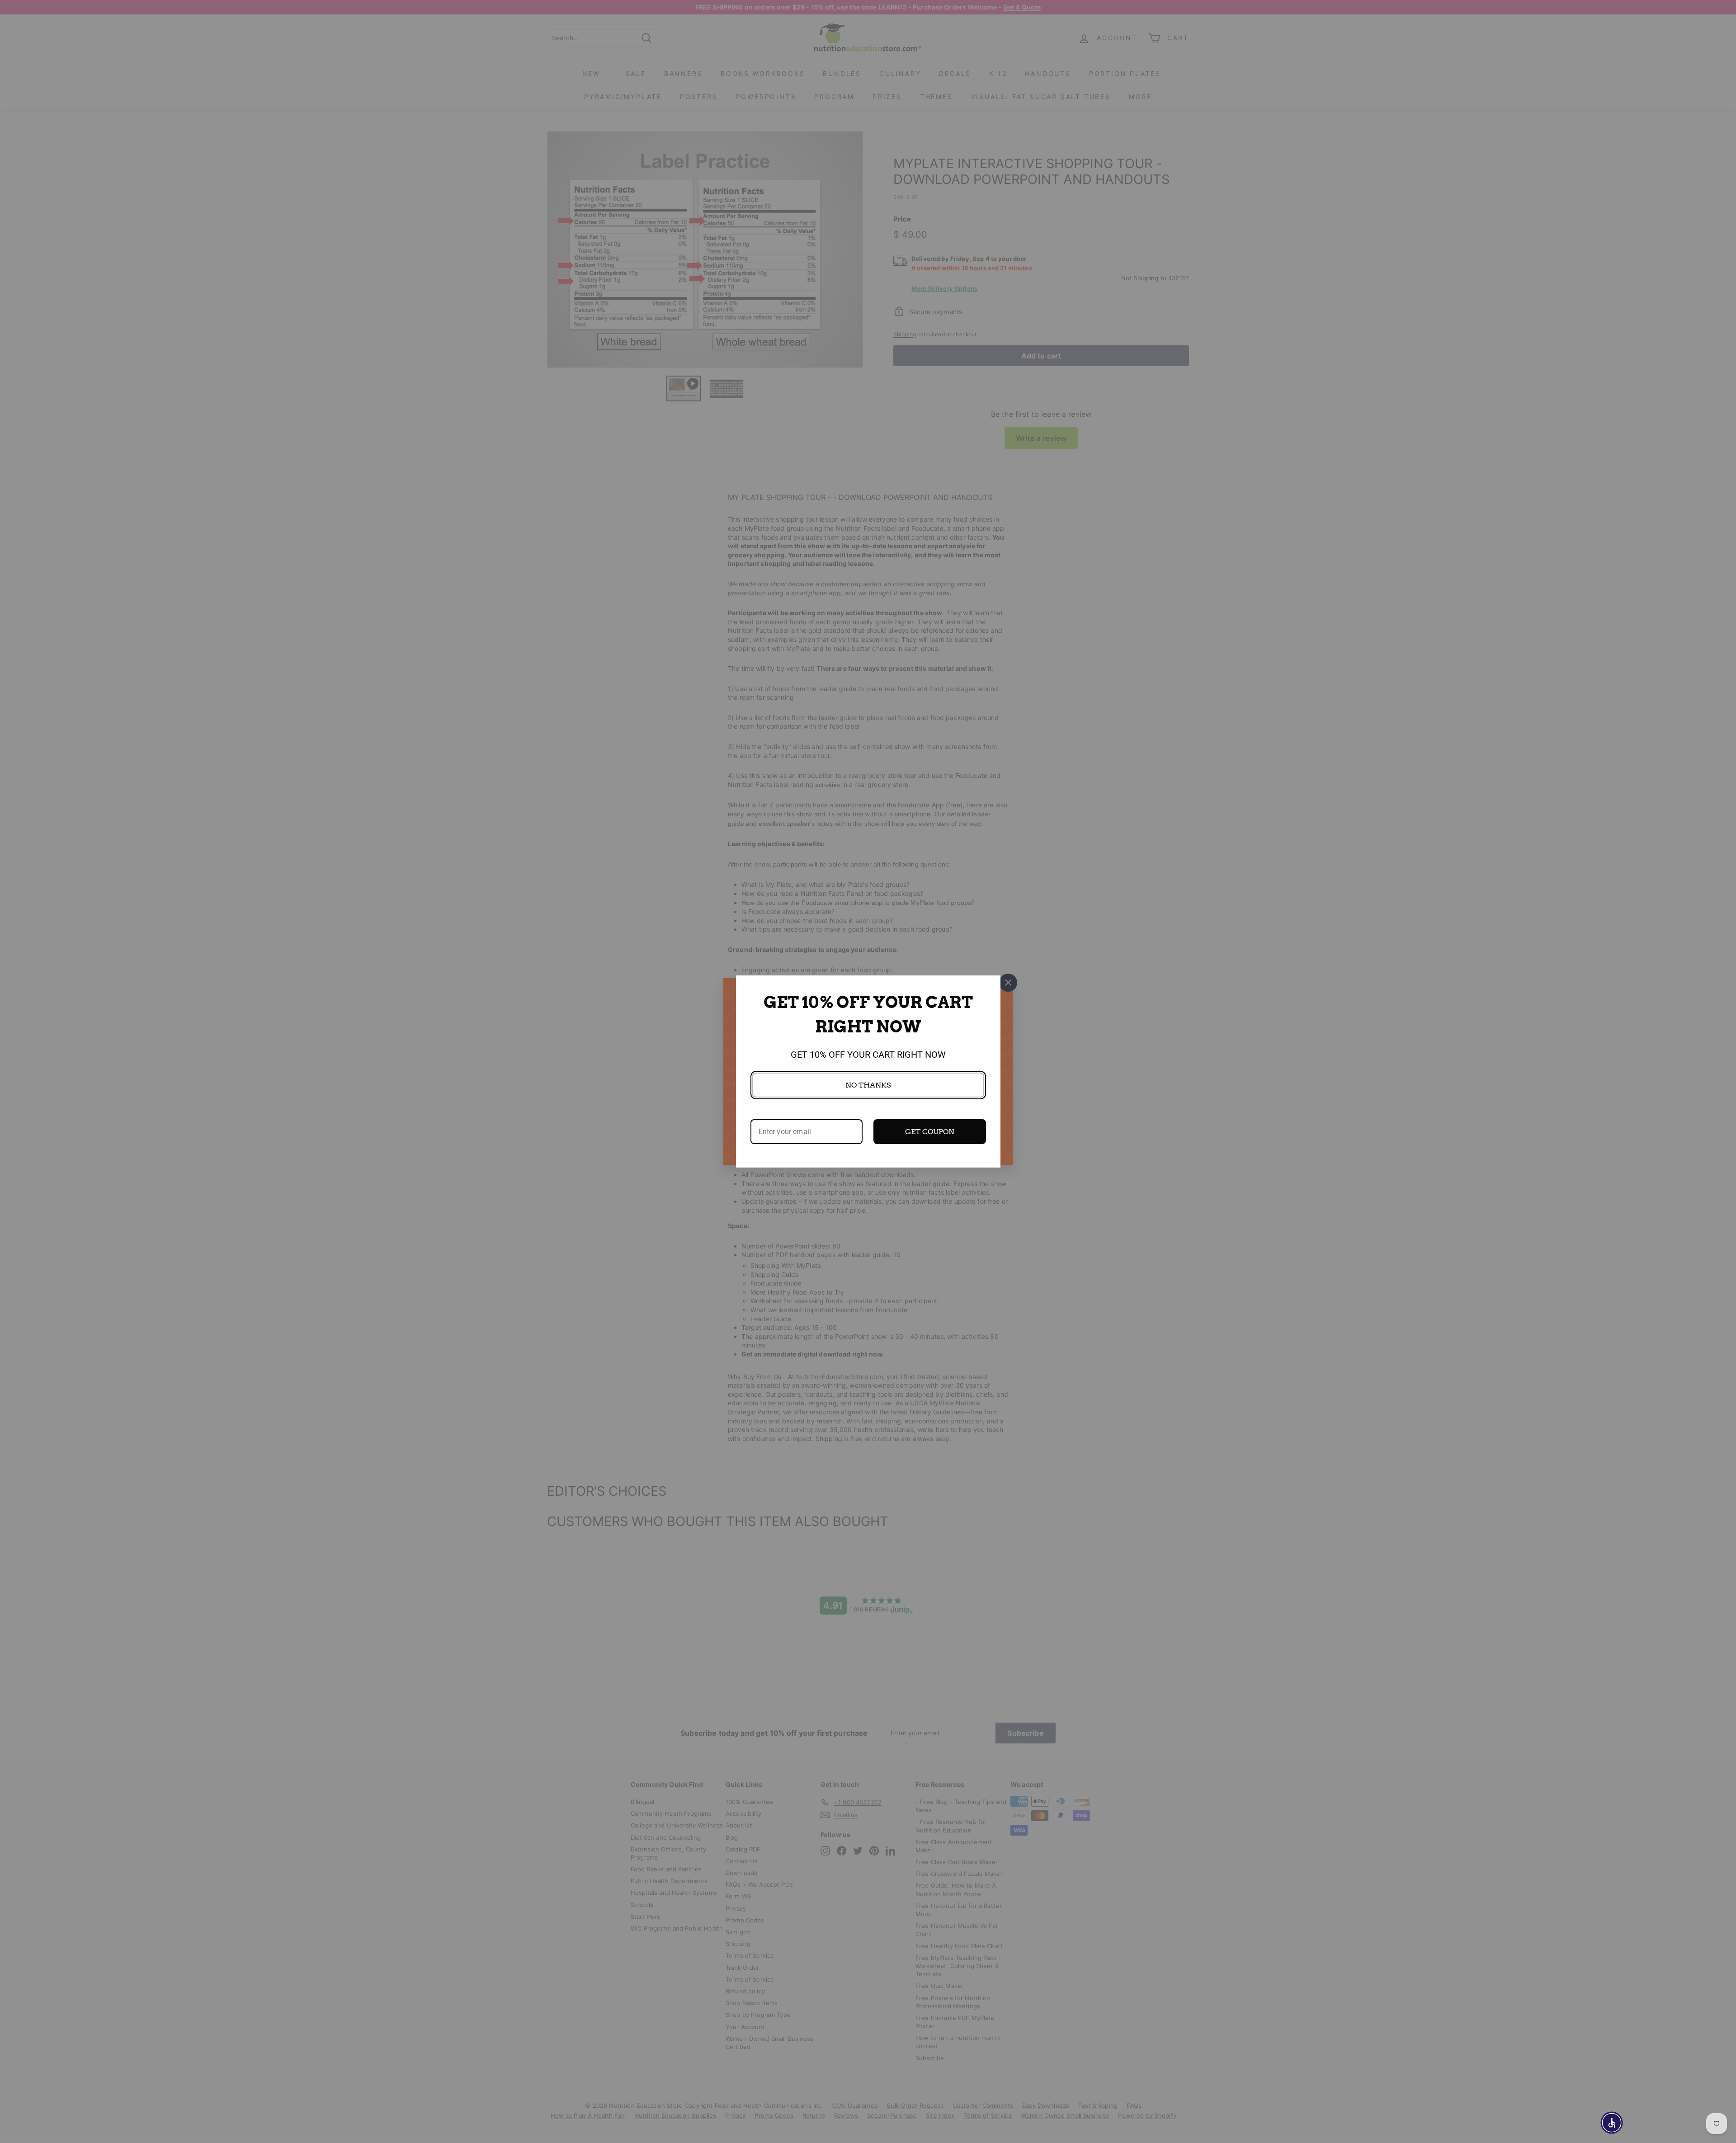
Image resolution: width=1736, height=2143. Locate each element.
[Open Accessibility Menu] (1612, 2123)
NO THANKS (868, 1085)
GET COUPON (930, 1132)
